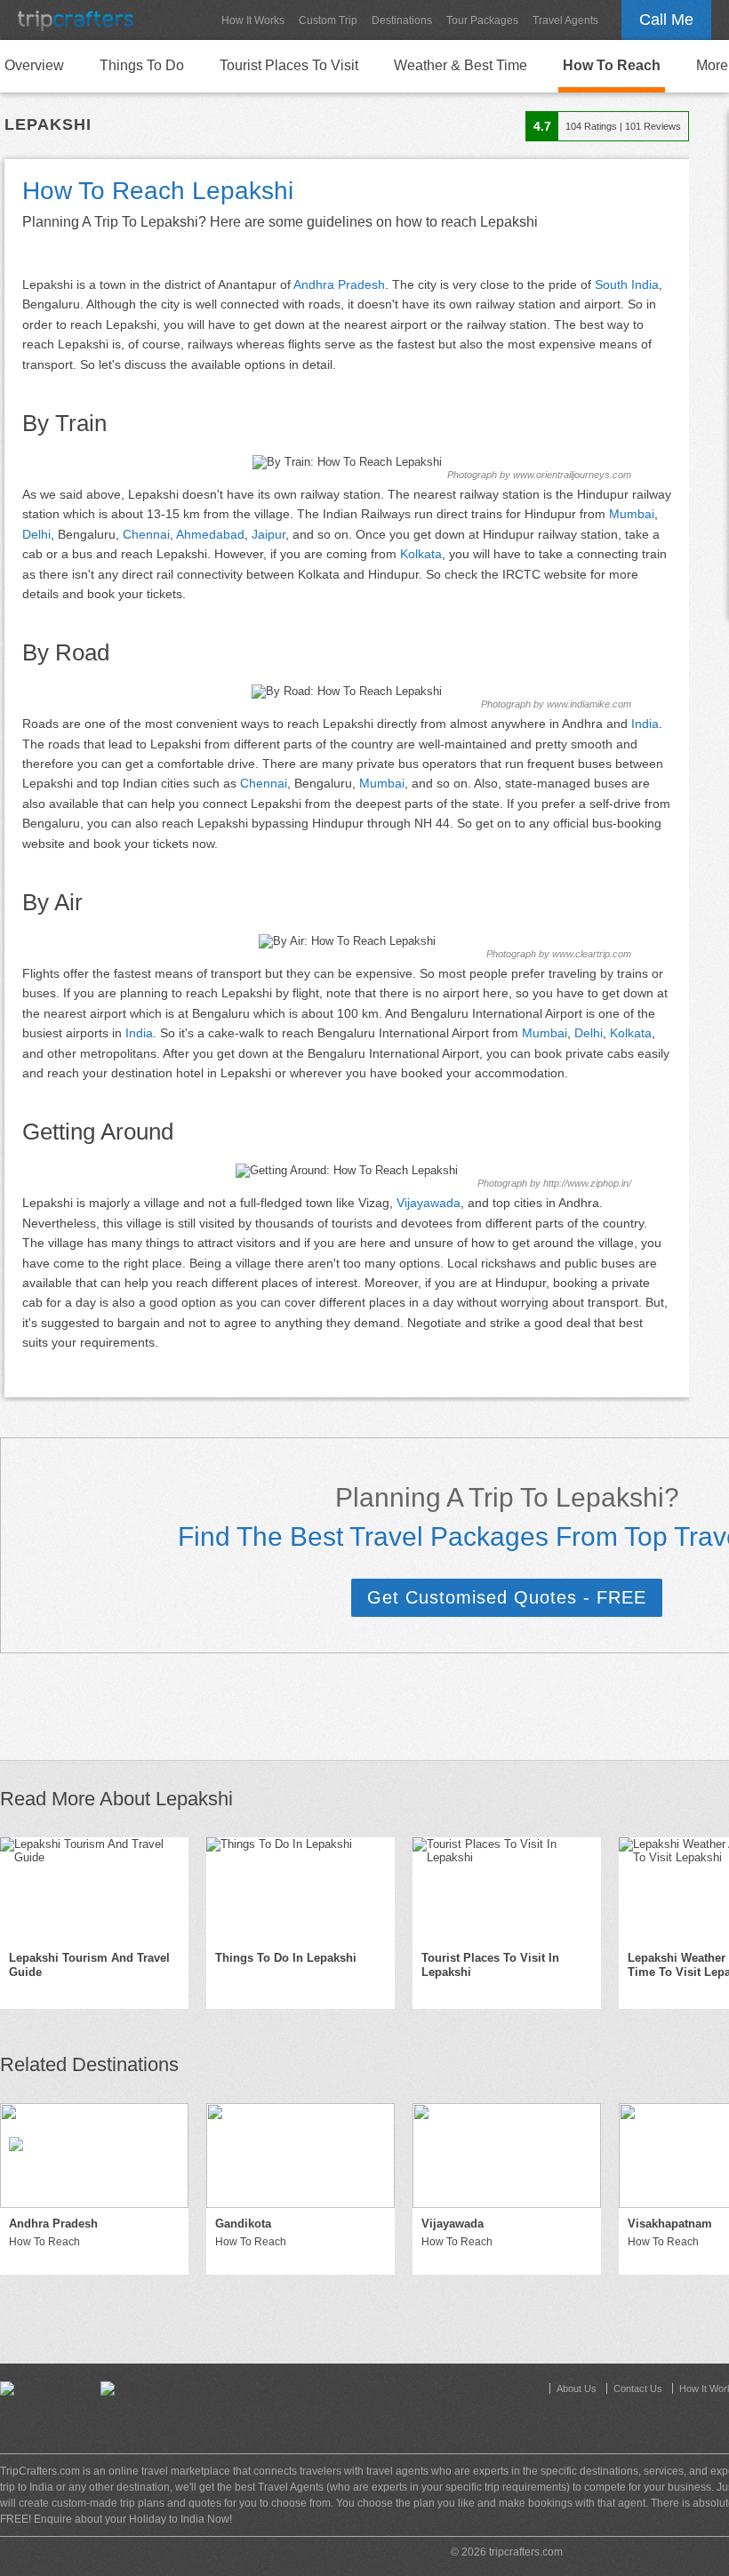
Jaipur (268, 534)
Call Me (666, 20)
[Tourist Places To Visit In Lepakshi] (507, 1890)
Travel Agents (565, 20)
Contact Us (638, 2388)
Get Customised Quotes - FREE (507, 1597)
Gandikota (243, 2224)
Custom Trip (328, 20)
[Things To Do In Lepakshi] (300, 1890)
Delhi (36, 534)
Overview (34, 65)
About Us (577, 2388)
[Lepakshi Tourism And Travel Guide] (94, 1890)
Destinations (402, 20)
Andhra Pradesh (339, 284)
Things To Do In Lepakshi (286, 1958)
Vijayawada (429, 1203)
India (645, 724)
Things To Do (142, 65)
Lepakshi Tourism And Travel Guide (89, 1965)
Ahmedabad (210, 534)
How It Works (253, 20)
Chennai (146, 534)
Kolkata (421, 554)
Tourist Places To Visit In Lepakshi (490, 1965)
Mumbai (632, 514)
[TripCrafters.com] (76, 20)
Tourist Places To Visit (289, 65)
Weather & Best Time (461, 65)
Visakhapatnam (670, 2224)
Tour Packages (482, 20)
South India (627, 284)
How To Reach (612, 65)
